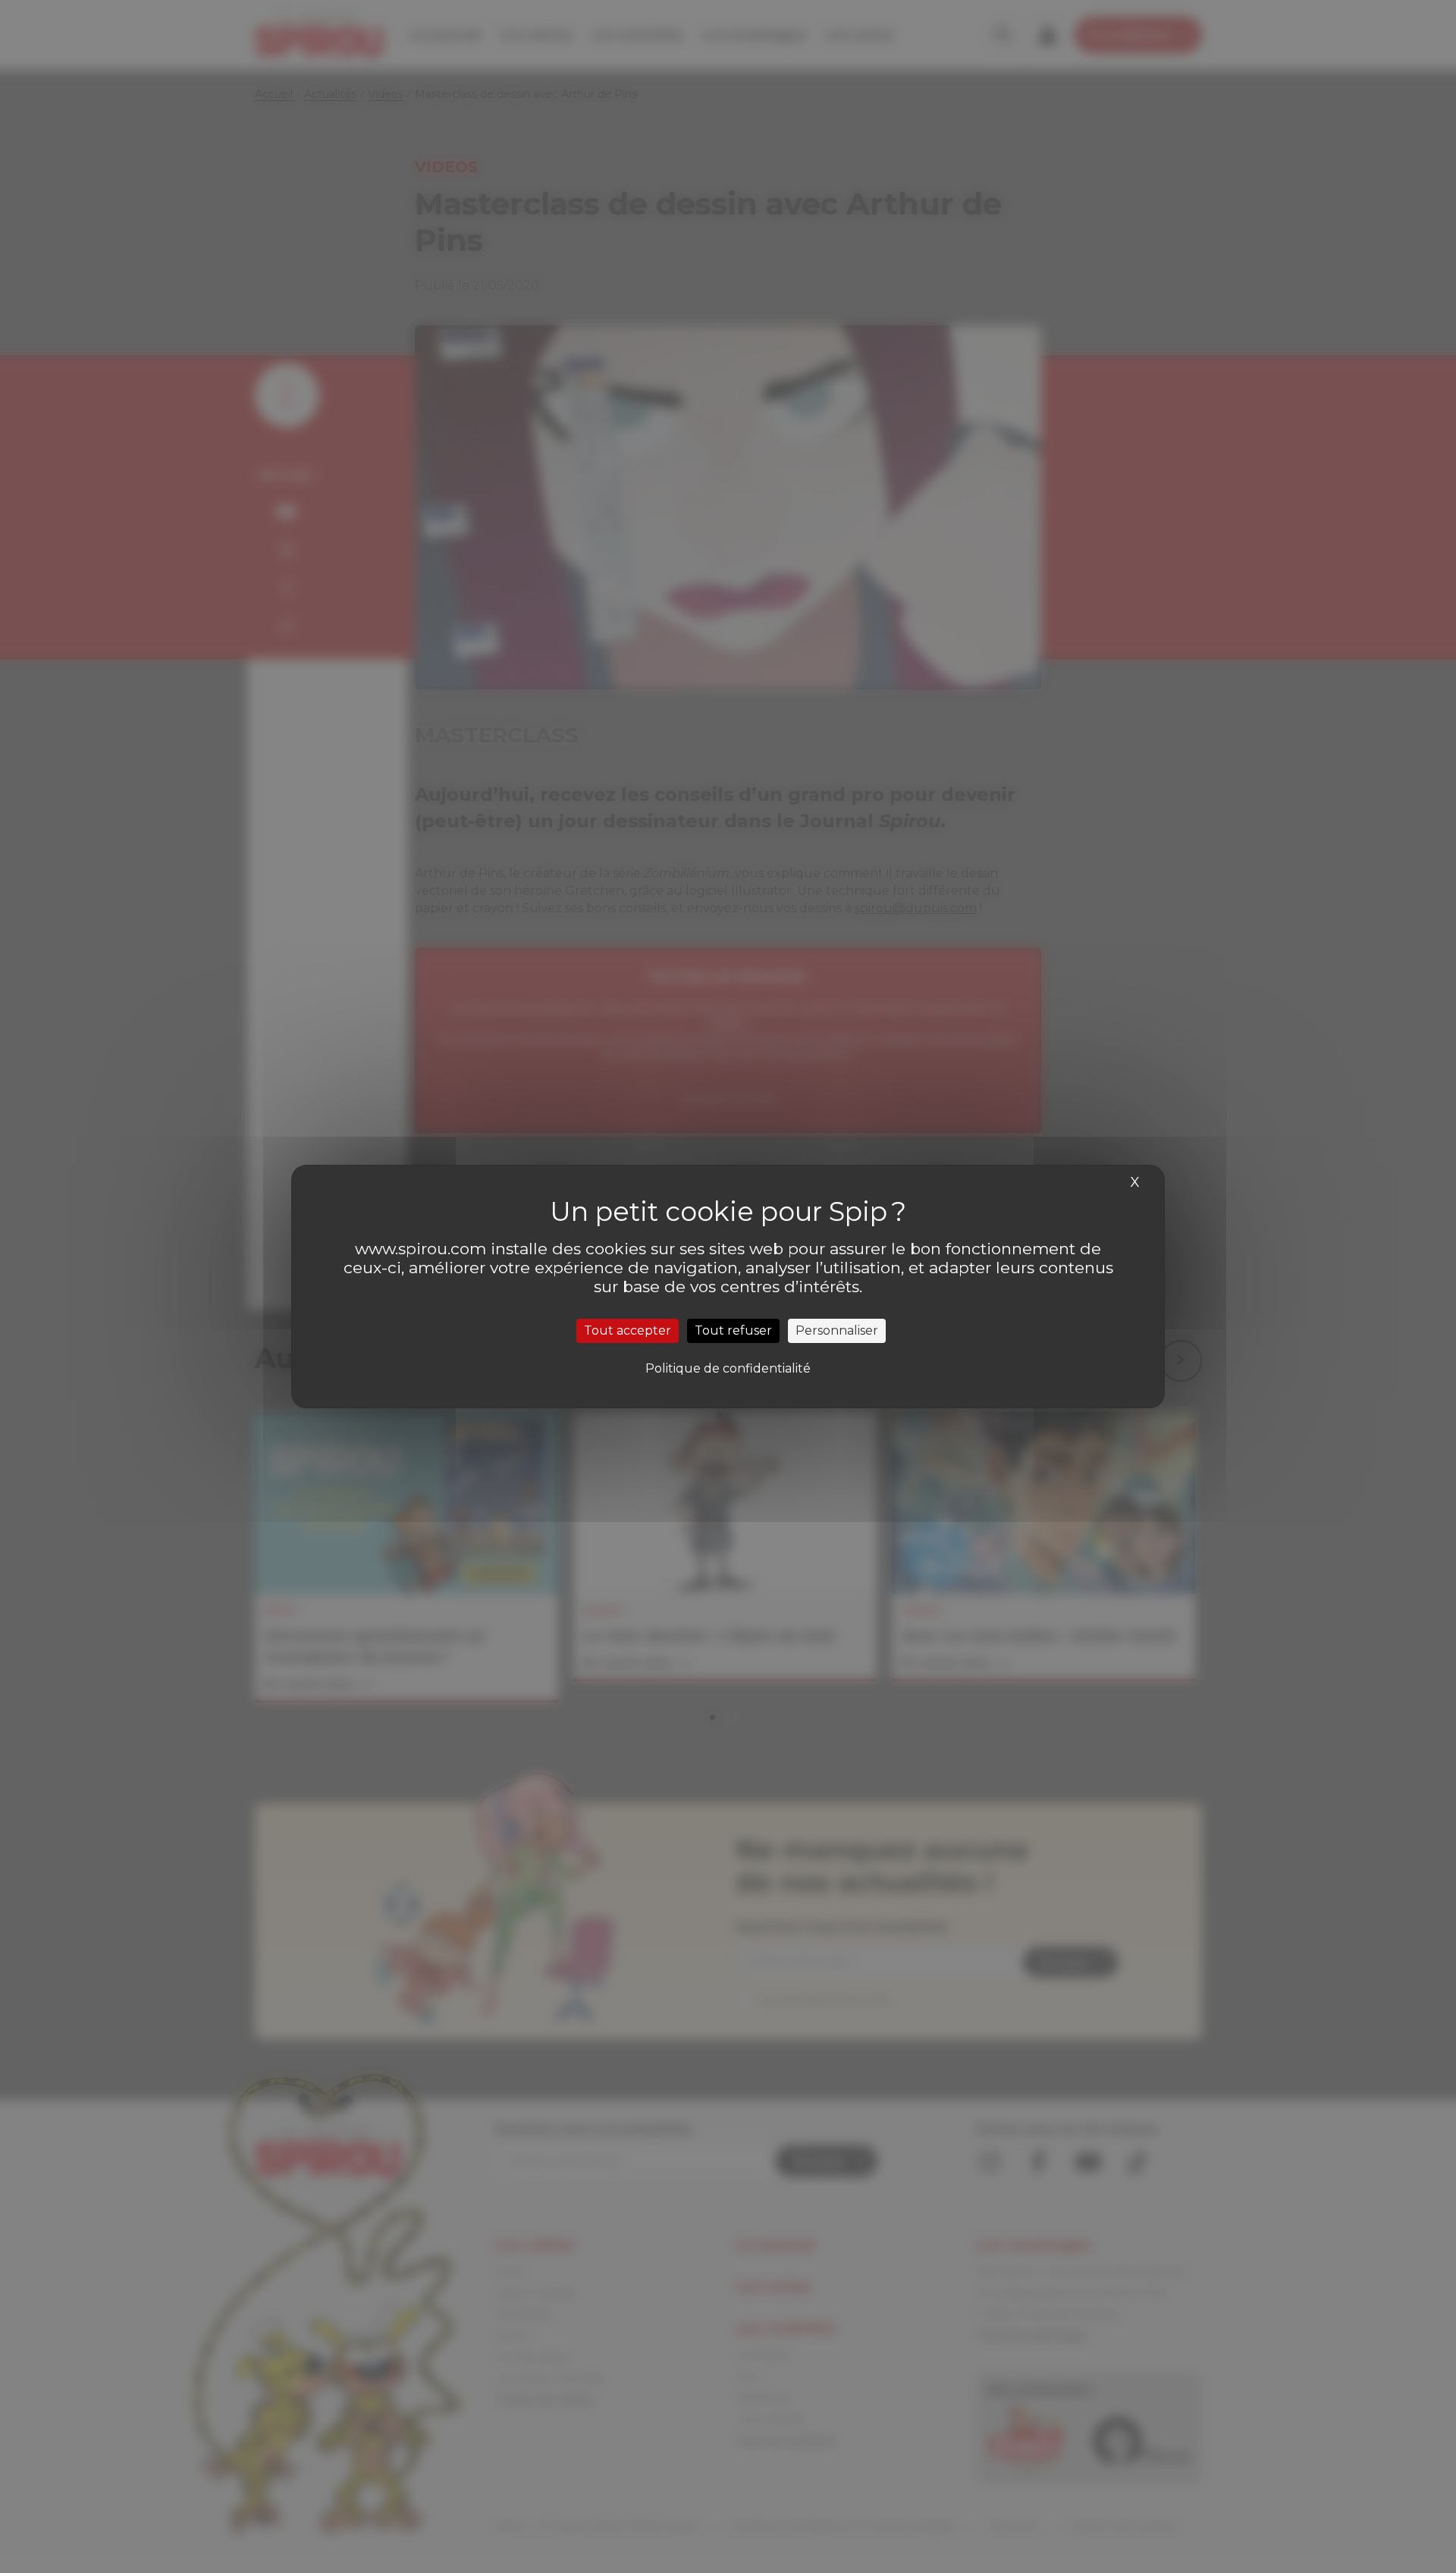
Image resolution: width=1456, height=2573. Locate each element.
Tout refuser (733, 1330)
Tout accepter (628, 1330)
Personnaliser (837, 1330)
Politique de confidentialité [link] (728, 1368)
